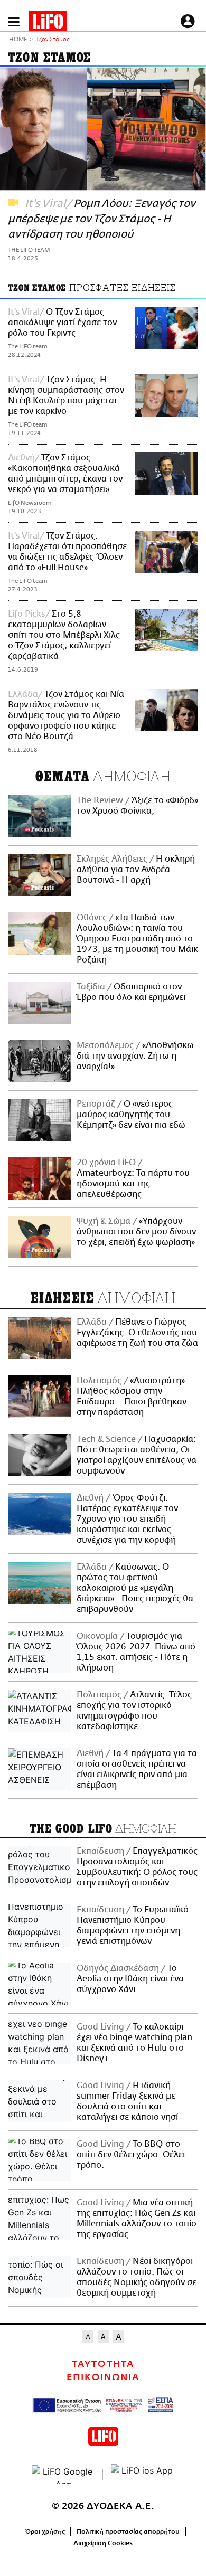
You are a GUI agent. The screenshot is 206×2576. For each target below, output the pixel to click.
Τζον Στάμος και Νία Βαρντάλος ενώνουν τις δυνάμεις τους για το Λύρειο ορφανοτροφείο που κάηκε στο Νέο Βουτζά (66, 715)
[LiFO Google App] (63, 2475)
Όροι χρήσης (45, 2532)
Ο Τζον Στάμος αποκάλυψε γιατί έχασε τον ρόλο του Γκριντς (62, 323)
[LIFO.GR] (48, 23)
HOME (18, 40)
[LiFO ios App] (143, 2475)
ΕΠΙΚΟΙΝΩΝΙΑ (103, 2377)
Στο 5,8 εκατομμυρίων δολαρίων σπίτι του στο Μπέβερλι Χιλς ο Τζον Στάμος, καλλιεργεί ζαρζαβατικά (64, 635)
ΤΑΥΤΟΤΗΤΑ (103, 2364)
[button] (14, 22)
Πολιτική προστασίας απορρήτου (128, 2532)
